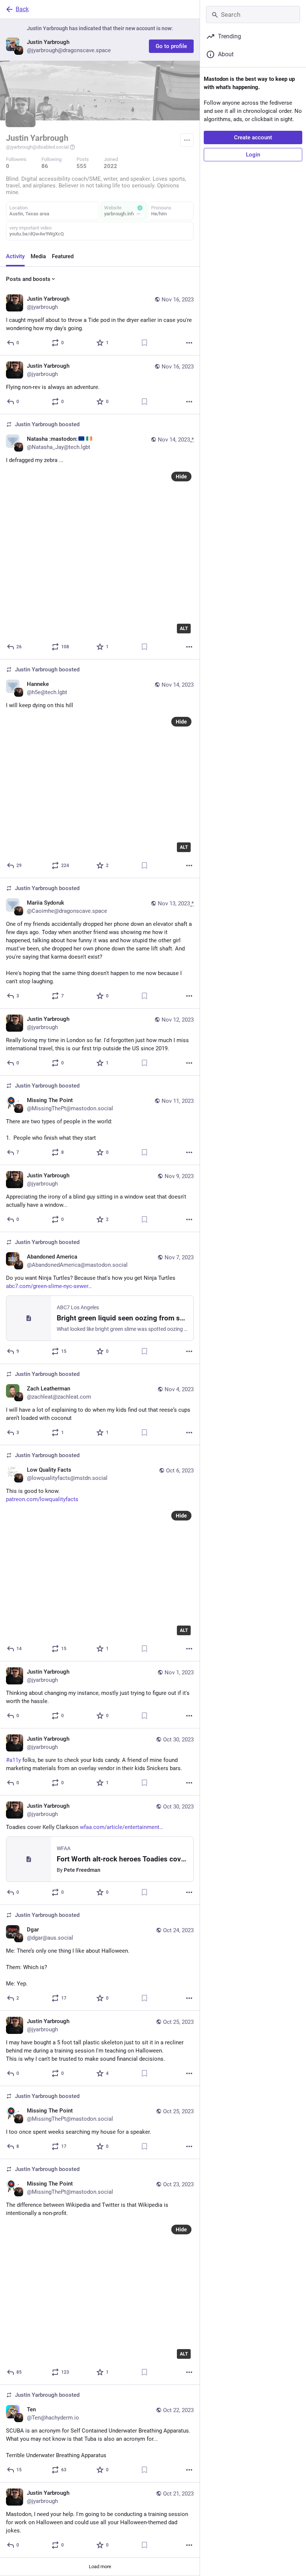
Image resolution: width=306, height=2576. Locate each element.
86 (45, 166)
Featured (63, 256)
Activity (15, 256)
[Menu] (187, 140)
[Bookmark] (144, 343)
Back (22, 9)
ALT (184, 629)
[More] (189, 343)
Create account (253, 137)
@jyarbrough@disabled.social (37, 147)
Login (253, 155)
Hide (181, 477)
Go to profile (171, 46)
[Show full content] (138, 214)
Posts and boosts (28, 279)
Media (38, 256)
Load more (100, 2566)
